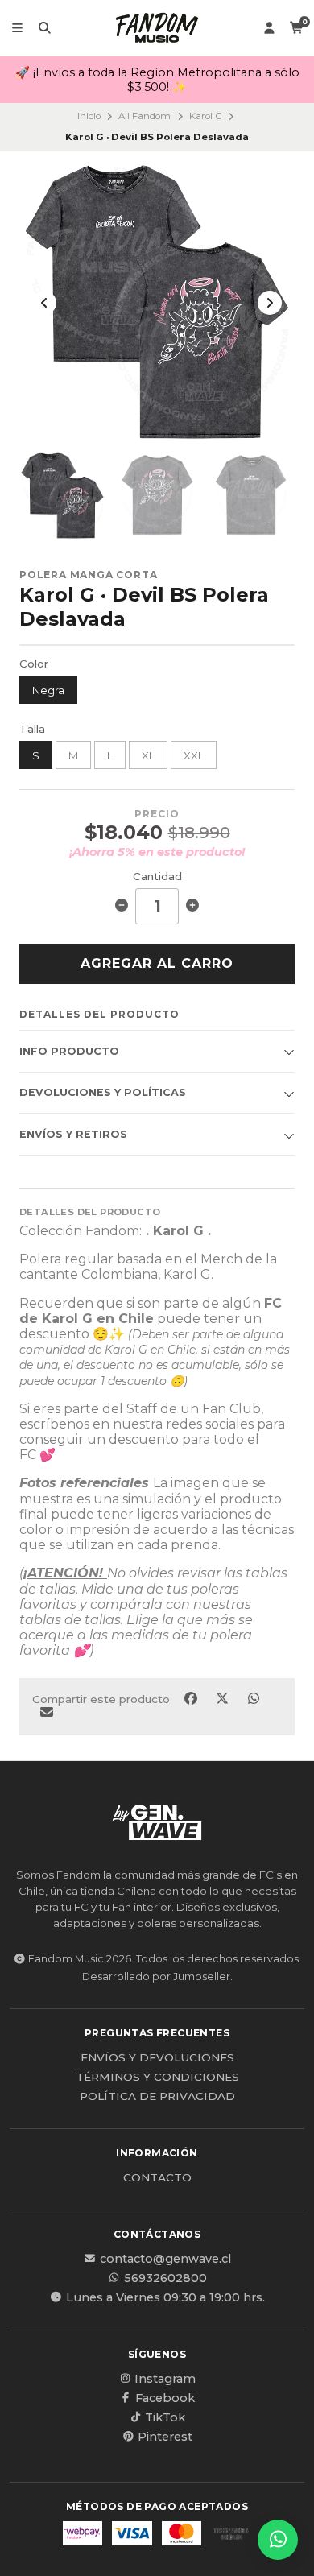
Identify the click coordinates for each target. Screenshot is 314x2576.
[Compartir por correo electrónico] (46, 1713)
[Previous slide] (44, 303)
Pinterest (165, 2437)
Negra (48, 690)
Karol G (206, 116)
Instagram (165, 2379)
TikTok (165, 2417)
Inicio (89, 116)
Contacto (157, 2178)
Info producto (69, 1051)
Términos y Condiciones (157, 2078)
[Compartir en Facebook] (192, 1699)
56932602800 (165, 2278)
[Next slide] (270, 303)
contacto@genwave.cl (165, 2259)
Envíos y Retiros (73, 1134)
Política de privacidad (157, 2097)
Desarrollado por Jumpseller (156, 1976)
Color (34, 664)
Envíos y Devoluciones (157, 2058)
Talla (32, 729)
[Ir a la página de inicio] (157, 28)
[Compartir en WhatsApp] (253, 1699)
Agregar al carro (157, 963)
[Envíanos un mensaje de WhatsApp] (278, 2540)
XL (148, 755)
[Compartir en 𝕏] (223, 1699)
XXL (194, 755)
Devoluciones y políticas (103, 1092)
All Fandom (145, 116)
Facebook (165, 2398)
